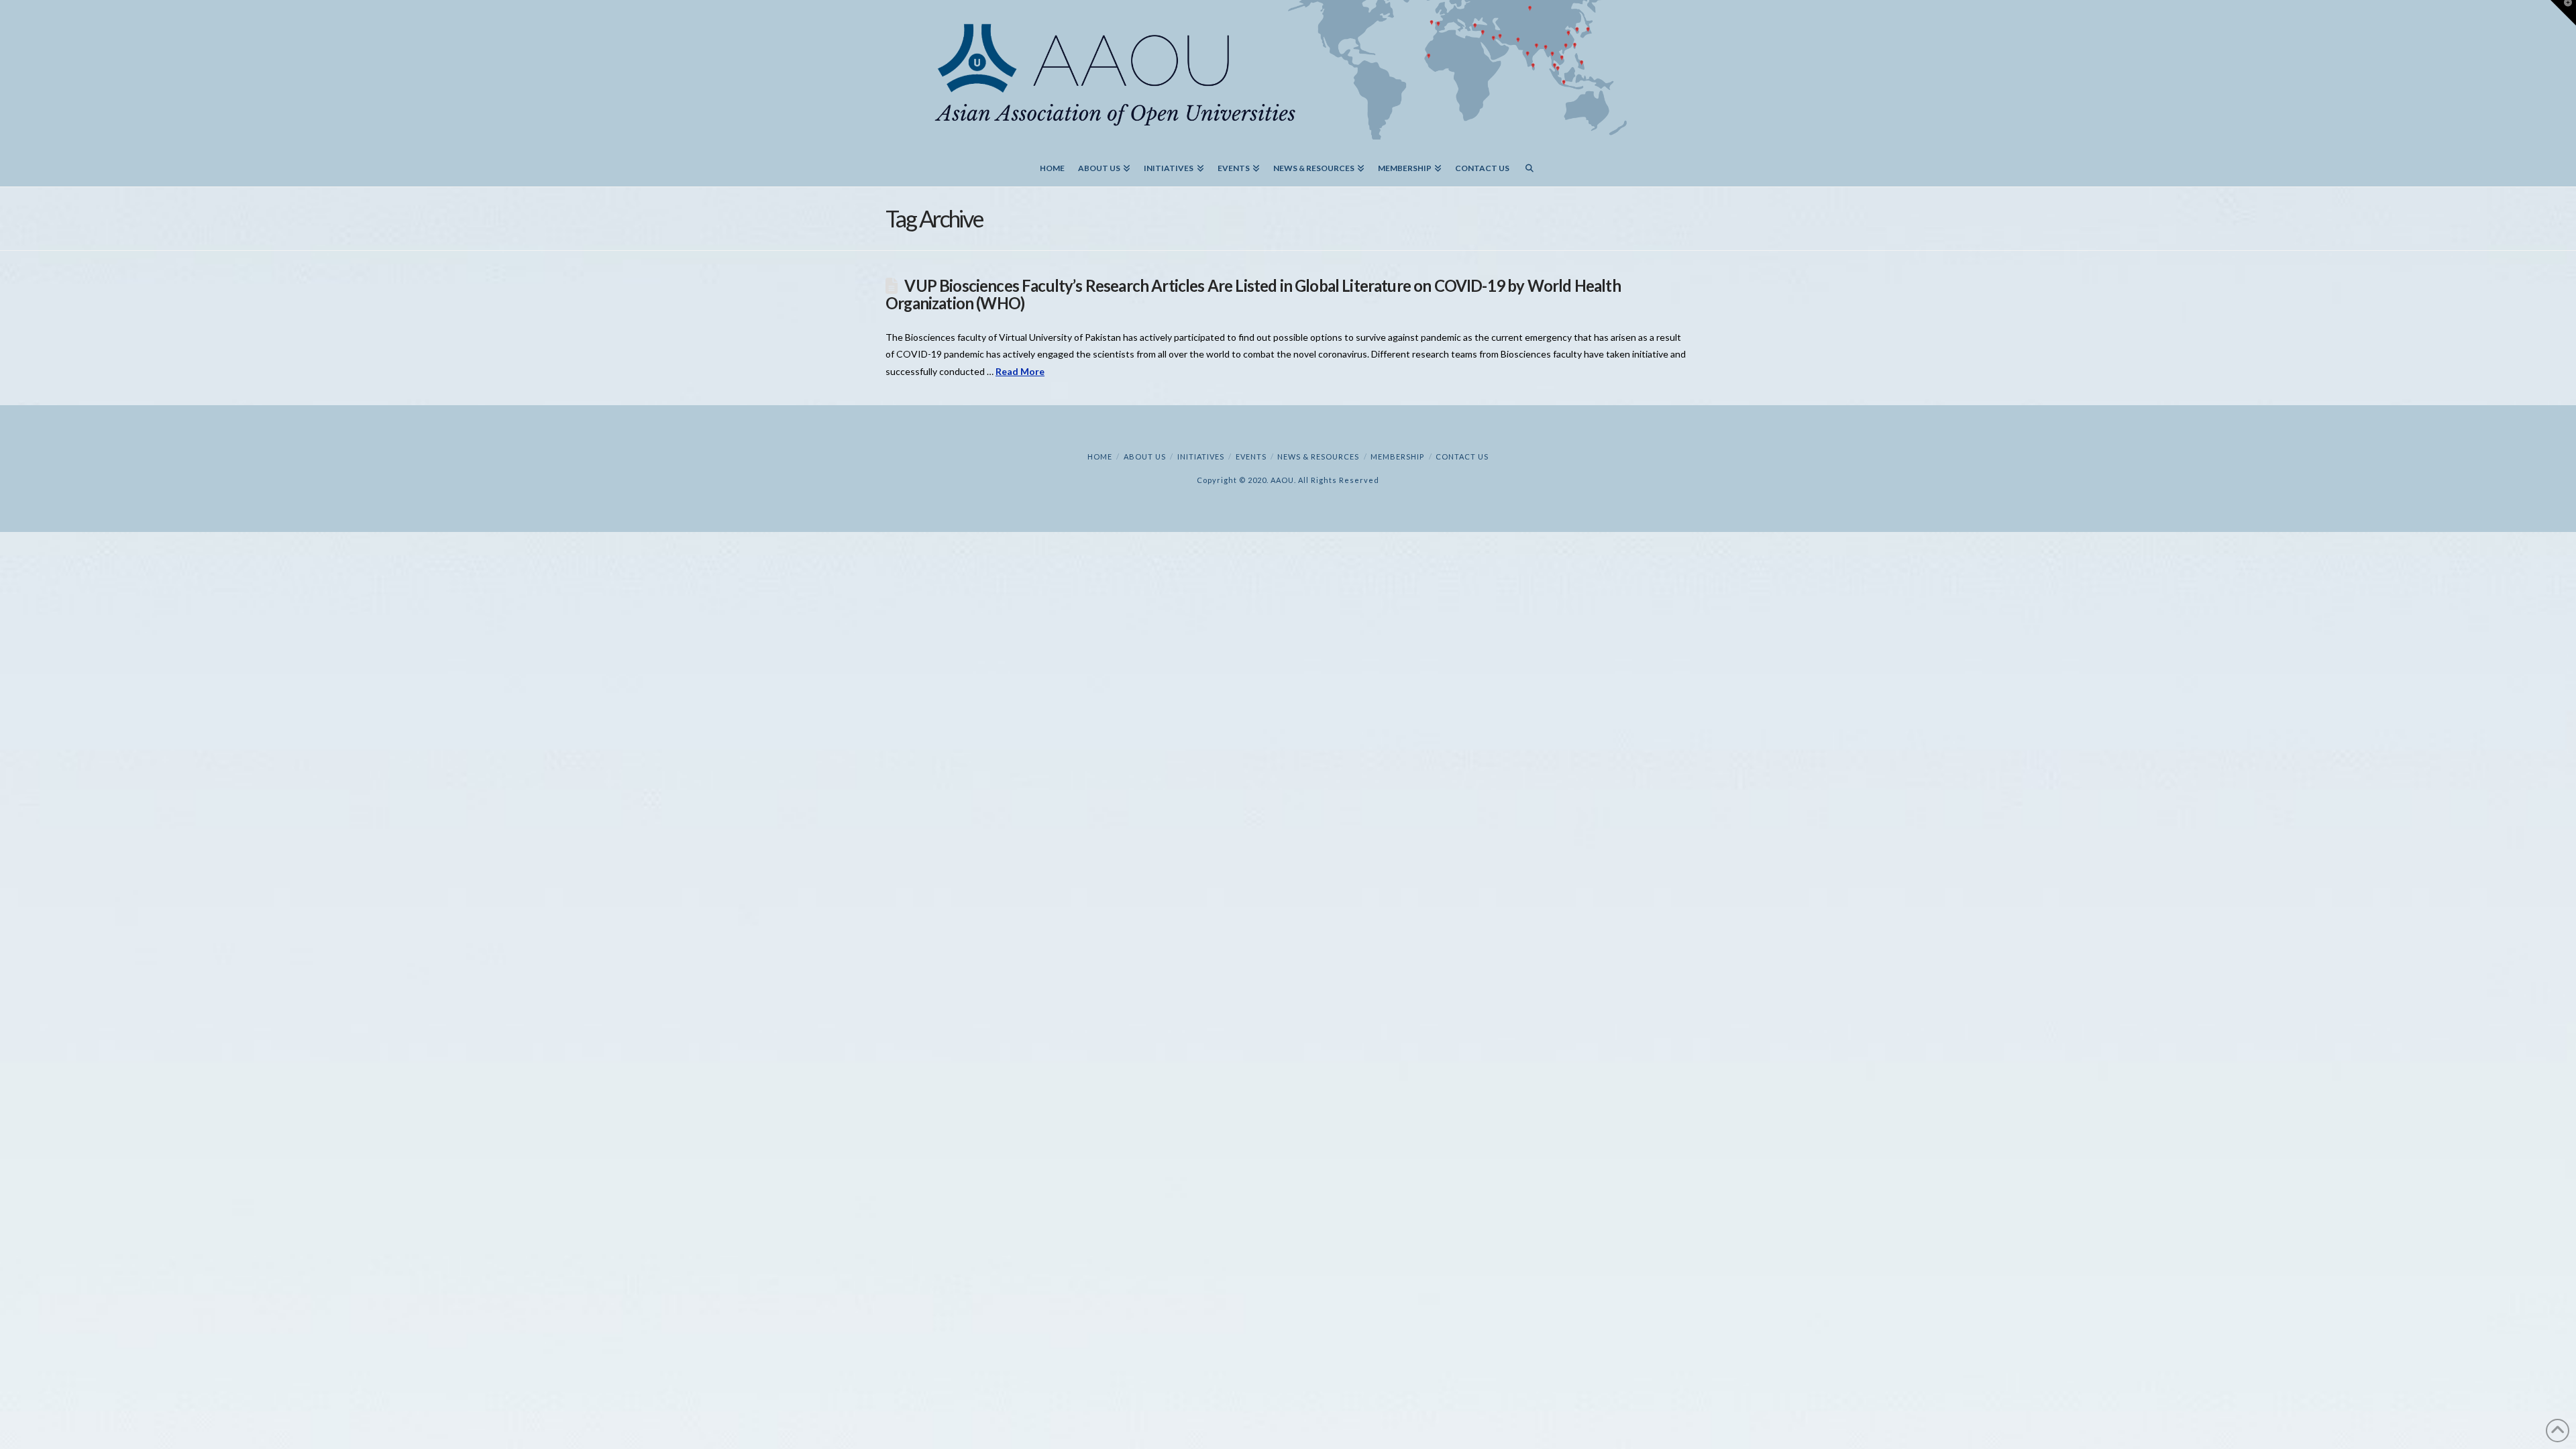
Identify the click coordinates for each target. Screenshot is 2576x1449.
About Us (1145, 457)
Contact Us (1462, 457)
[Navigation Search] (1529, 163)
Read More (1020, 371)
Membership (1397, 457)
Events (1251, 457)
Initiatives (1201, 457)
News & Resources (1318, 457)
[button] (2563, 13)
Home (1100, 457)
